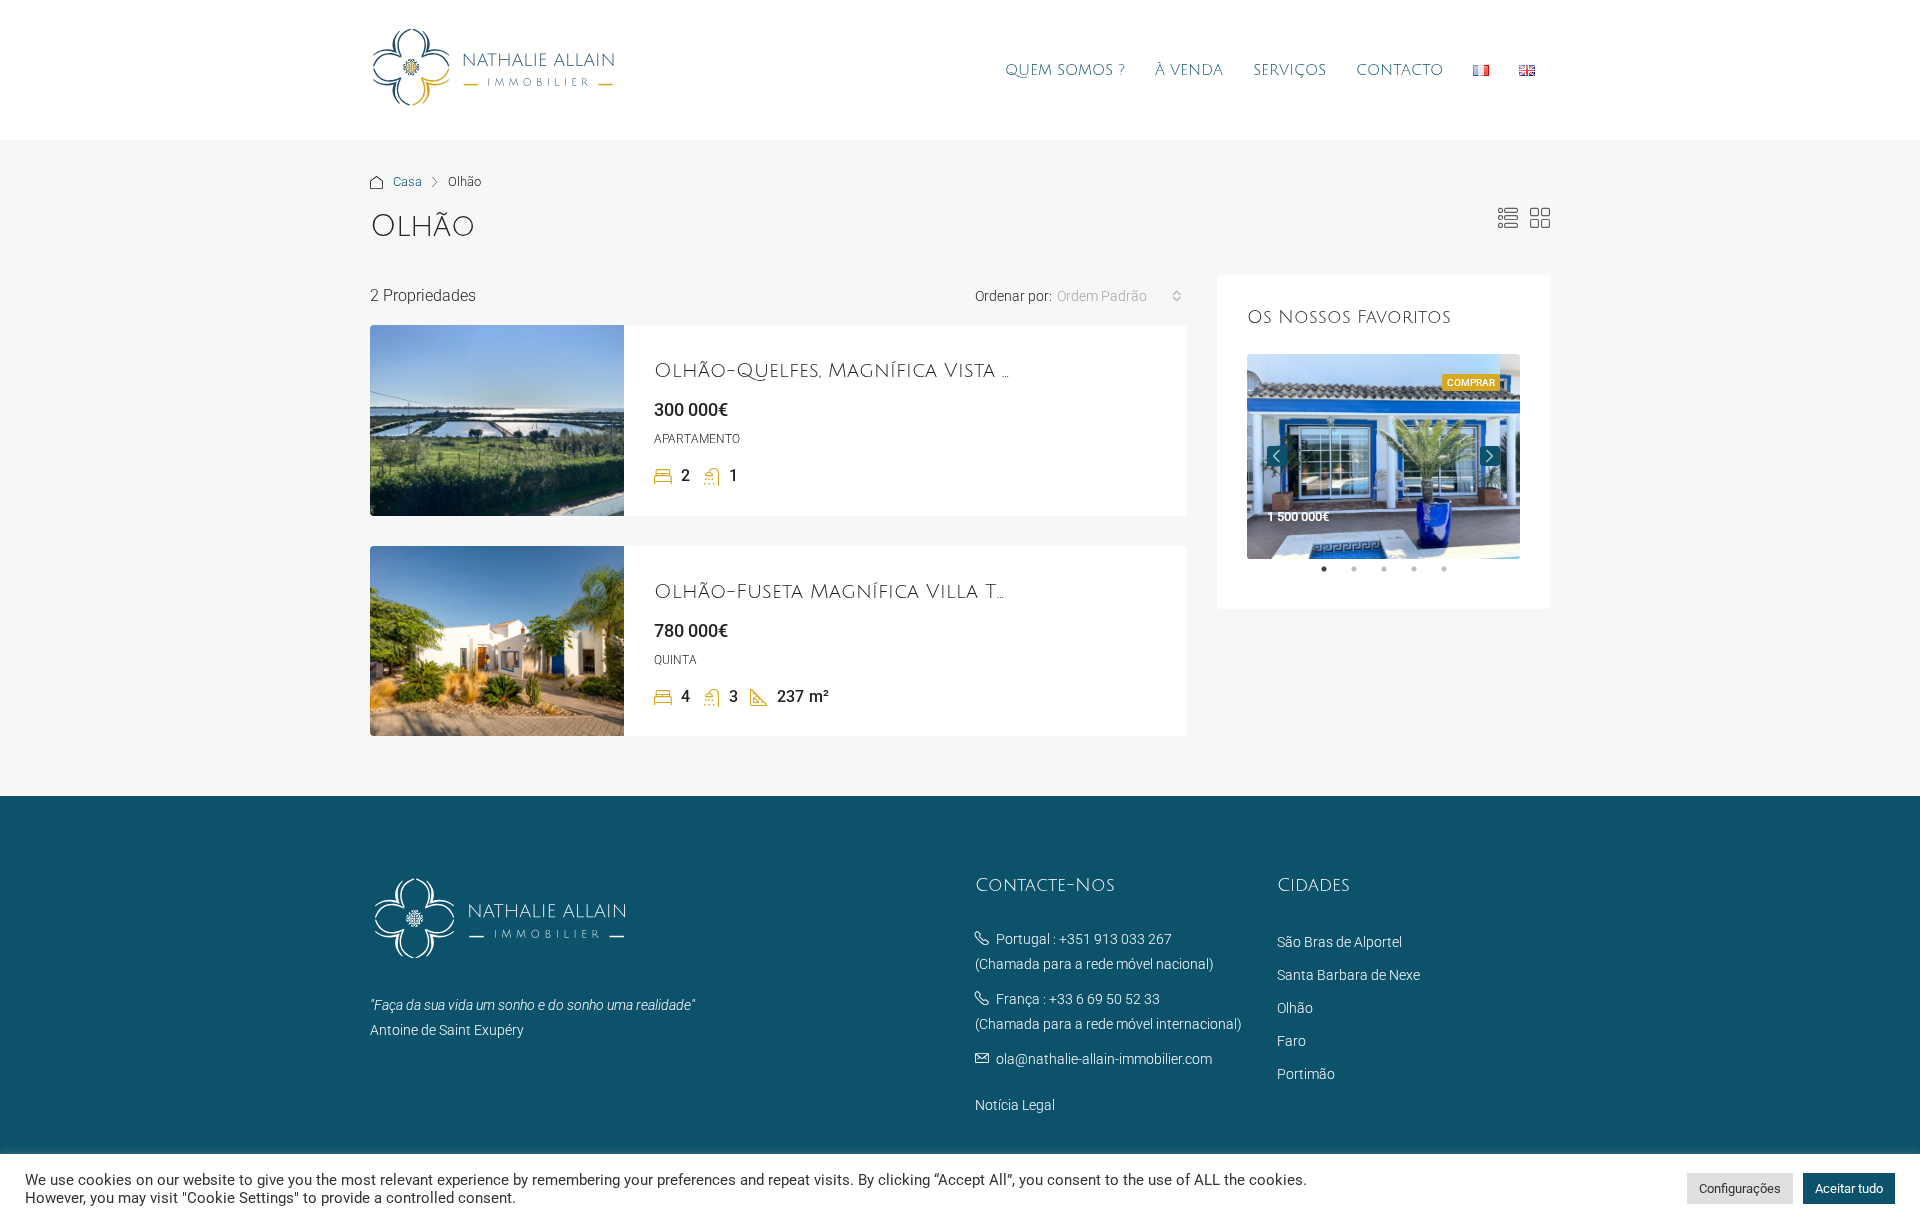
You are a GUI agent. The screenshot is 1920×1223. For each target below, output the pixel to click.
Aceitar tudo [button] (1849, 1188)
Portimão (1306, 1074)
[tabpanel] (1383, 456)
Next (1490, 456)
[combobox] (1119, 296)
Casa (407, 181)
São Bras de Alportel (1339, 942)
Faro (1291, 1041)
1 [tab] (1334, 577)
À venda (1189, 70)
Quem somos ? (1065, 70)
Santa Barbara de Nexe (1348, 975)
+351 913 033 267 (1115, 939)
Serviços (1289, 70)
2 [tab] (1364, 577)
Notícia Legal (1015, 1105)
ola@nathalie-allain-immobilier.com (1104, 1059)
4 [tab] (1424, 577)
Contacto (1399, 70)
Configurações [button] (1740, 1188)
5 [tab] (1454, 577)
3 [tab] (1394, 577)
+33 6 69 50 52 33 (1104, 999)
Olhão (1295, 1008)
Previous (1277, 456)
